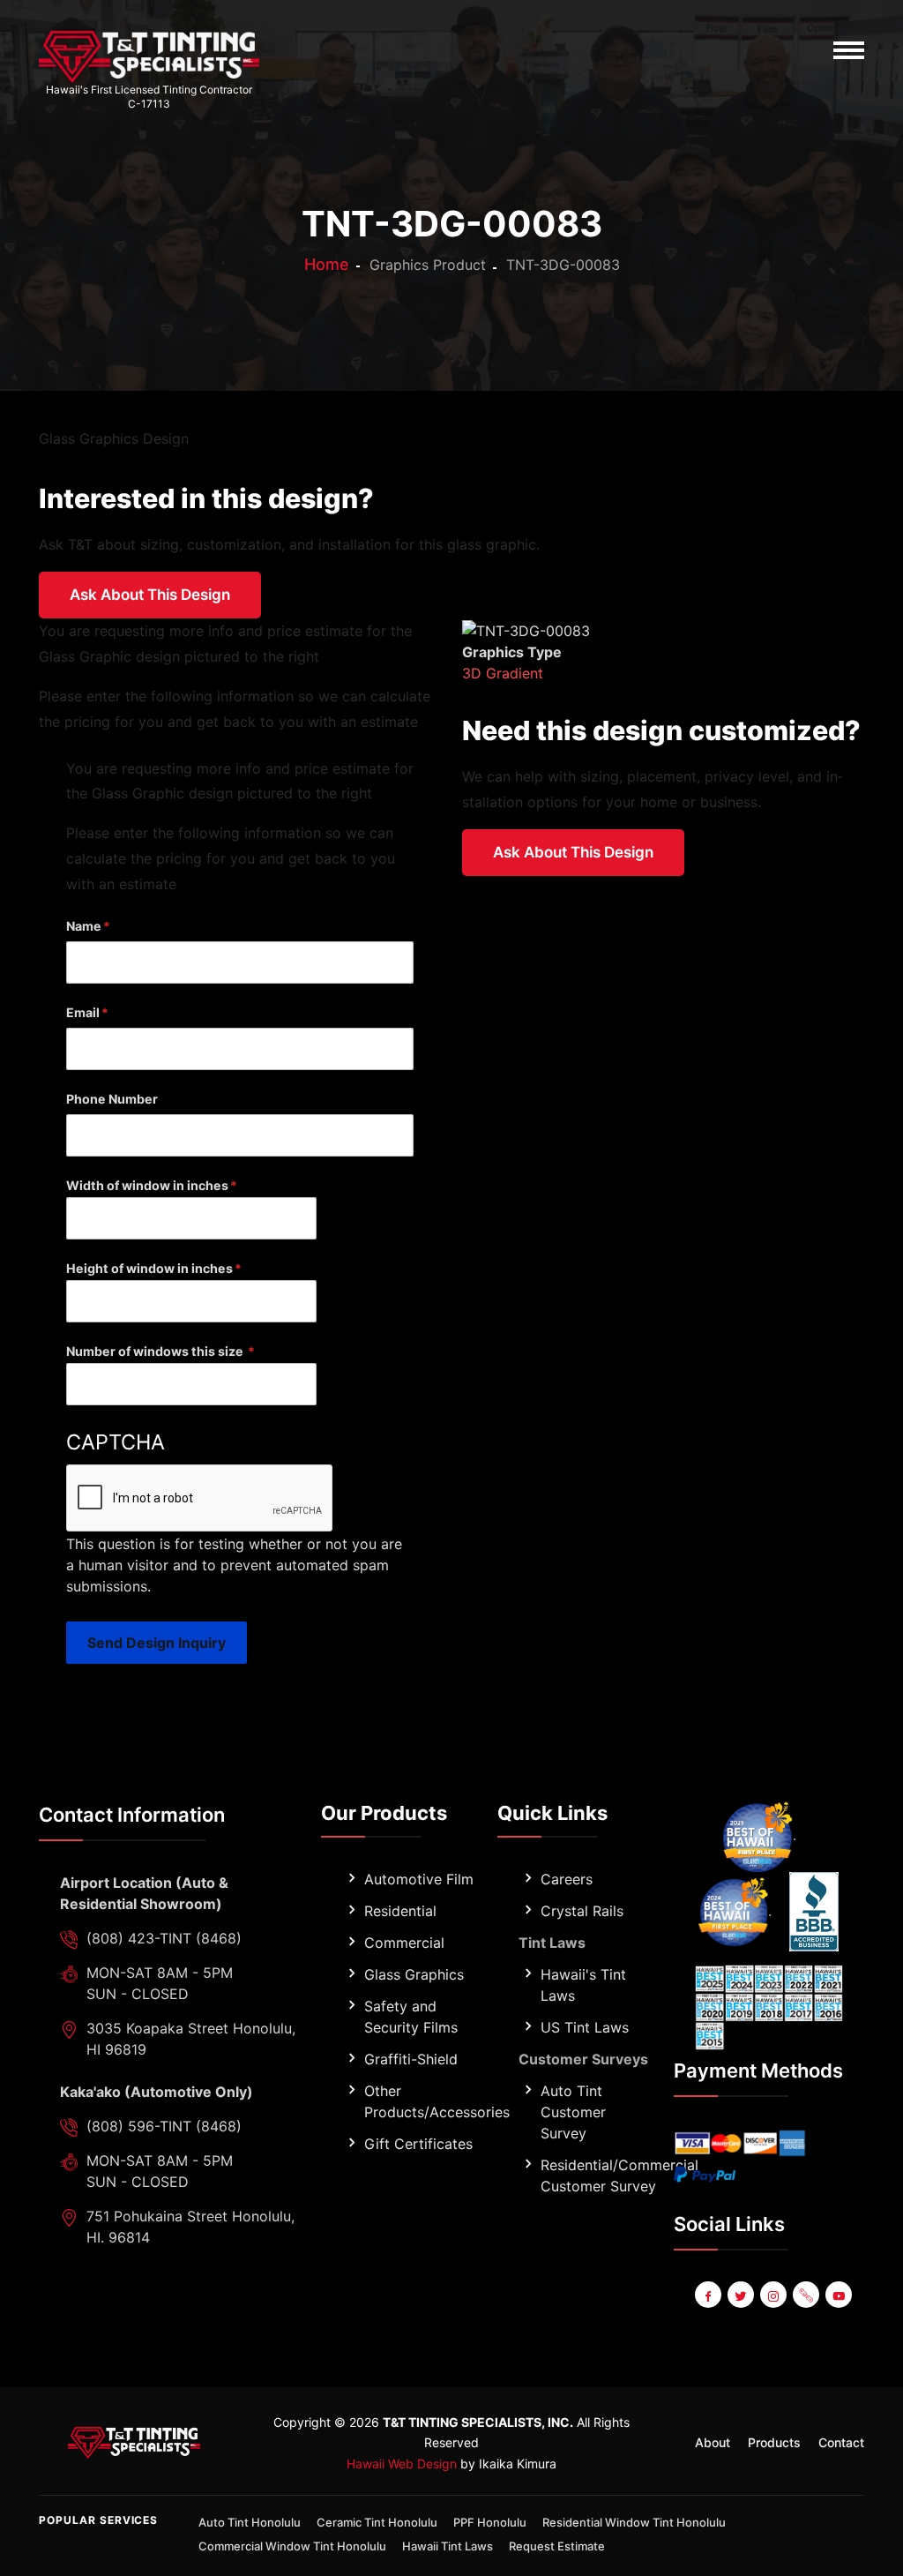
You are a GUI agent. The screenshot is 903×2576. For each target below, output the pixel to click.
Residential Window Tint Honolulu (634, 2522)
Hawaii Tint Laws (448, 2546)
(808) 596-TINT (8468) (164, 2126)
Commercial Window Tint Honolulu (292, 2546)
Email (83, 1012)
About (713, 2442)
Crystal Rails (582, 1911)
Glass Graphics (414, 1974)
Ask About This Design (150, 595)
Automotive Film (419, 1879)
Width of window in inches (147, 1185)
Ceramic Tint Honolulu (377, 2522)
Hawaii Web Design (402, 2464)
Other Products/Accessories (437, 2101)
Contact (841, 2442)
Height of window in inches (149, 1268)
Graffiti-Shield (411, 2059)
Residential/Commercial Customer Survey (619, 2175)
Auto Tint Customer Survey (573, 2112)
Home (327, 264)
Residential (400, 1911)
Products (774, 2442)
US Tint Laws (585, 2027)
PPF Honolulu (490, 2522)
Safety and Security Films (411, 2017)
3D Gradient (503, 673)
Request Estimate (557, 2546)
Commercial (404, 1943)
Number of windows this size (156, 1351)
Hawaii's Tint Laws (583, 1985)
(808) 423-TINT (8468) (164, 1938)
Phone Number (112, 1099)
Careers (567, 1879)
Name (84, 926)
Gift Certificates (418, 2144)
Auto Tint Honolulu (250, 2522)
